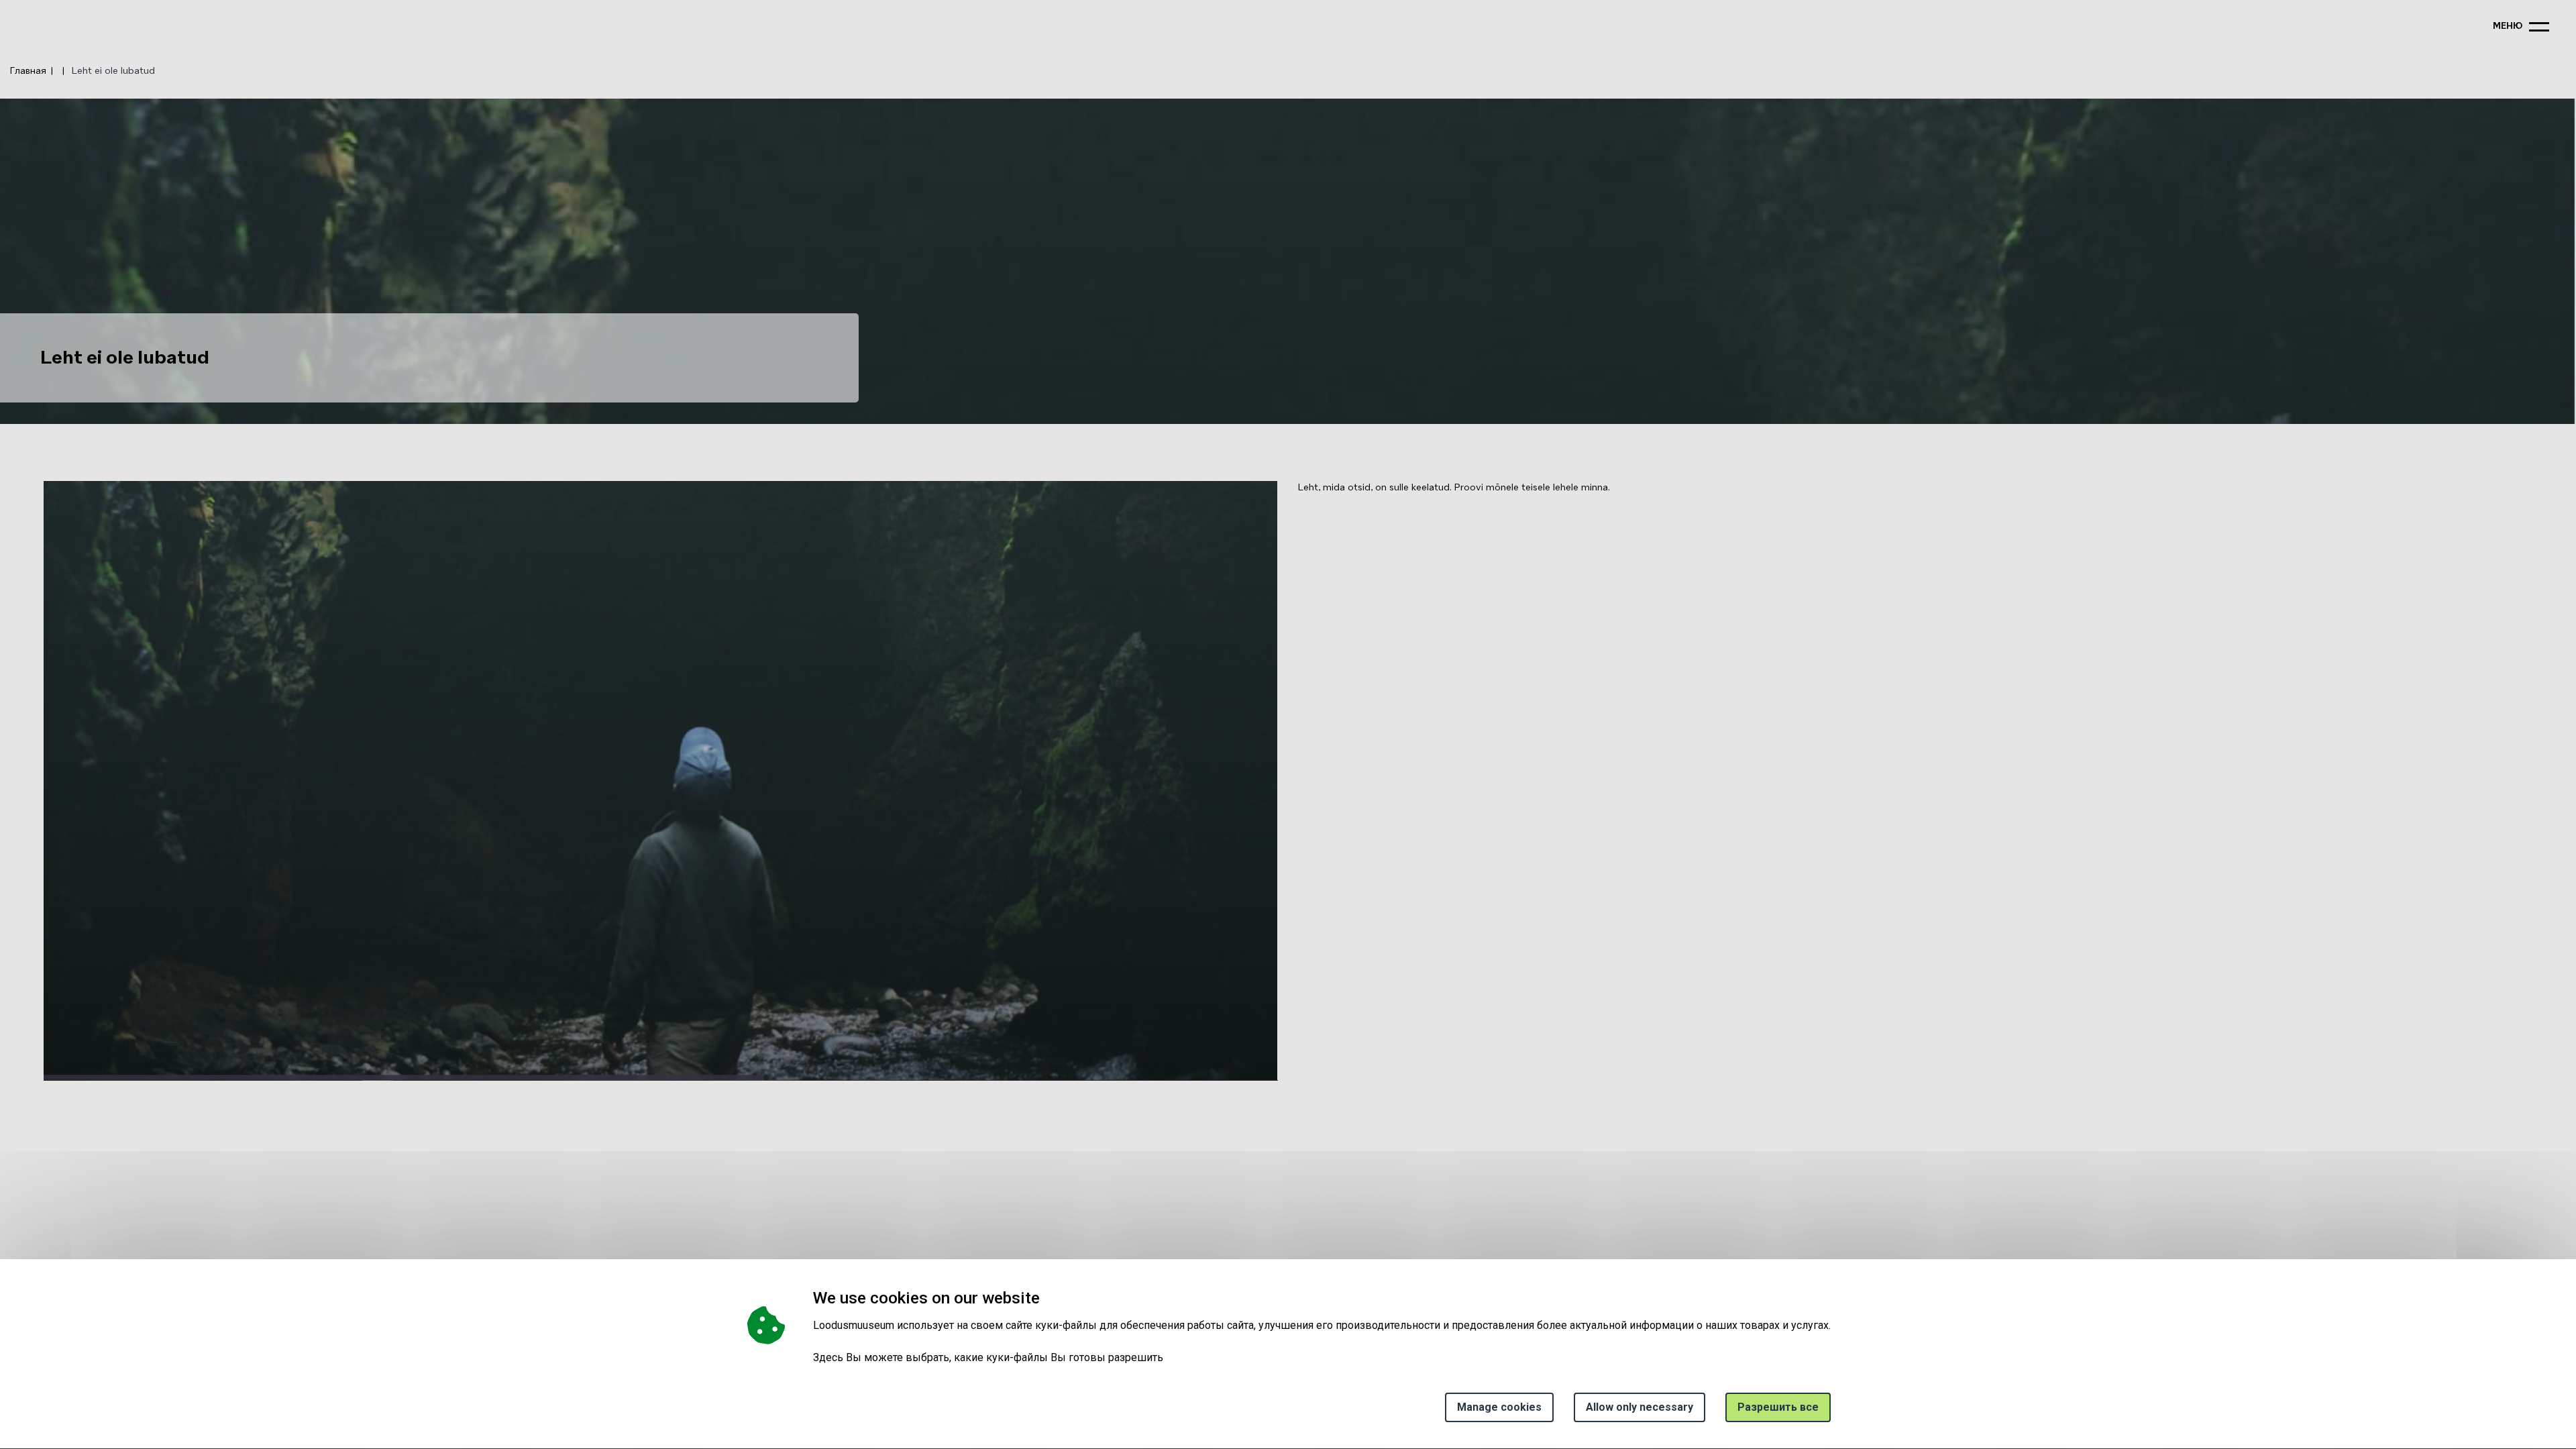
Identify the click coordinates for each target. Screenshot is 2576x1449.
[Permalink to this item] (1044, 1298)
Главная (28, 71)
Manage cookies (1499, 1407)
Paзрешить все (1778, 1407)
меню (2508, 26)
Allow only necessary (1640, 1407)
